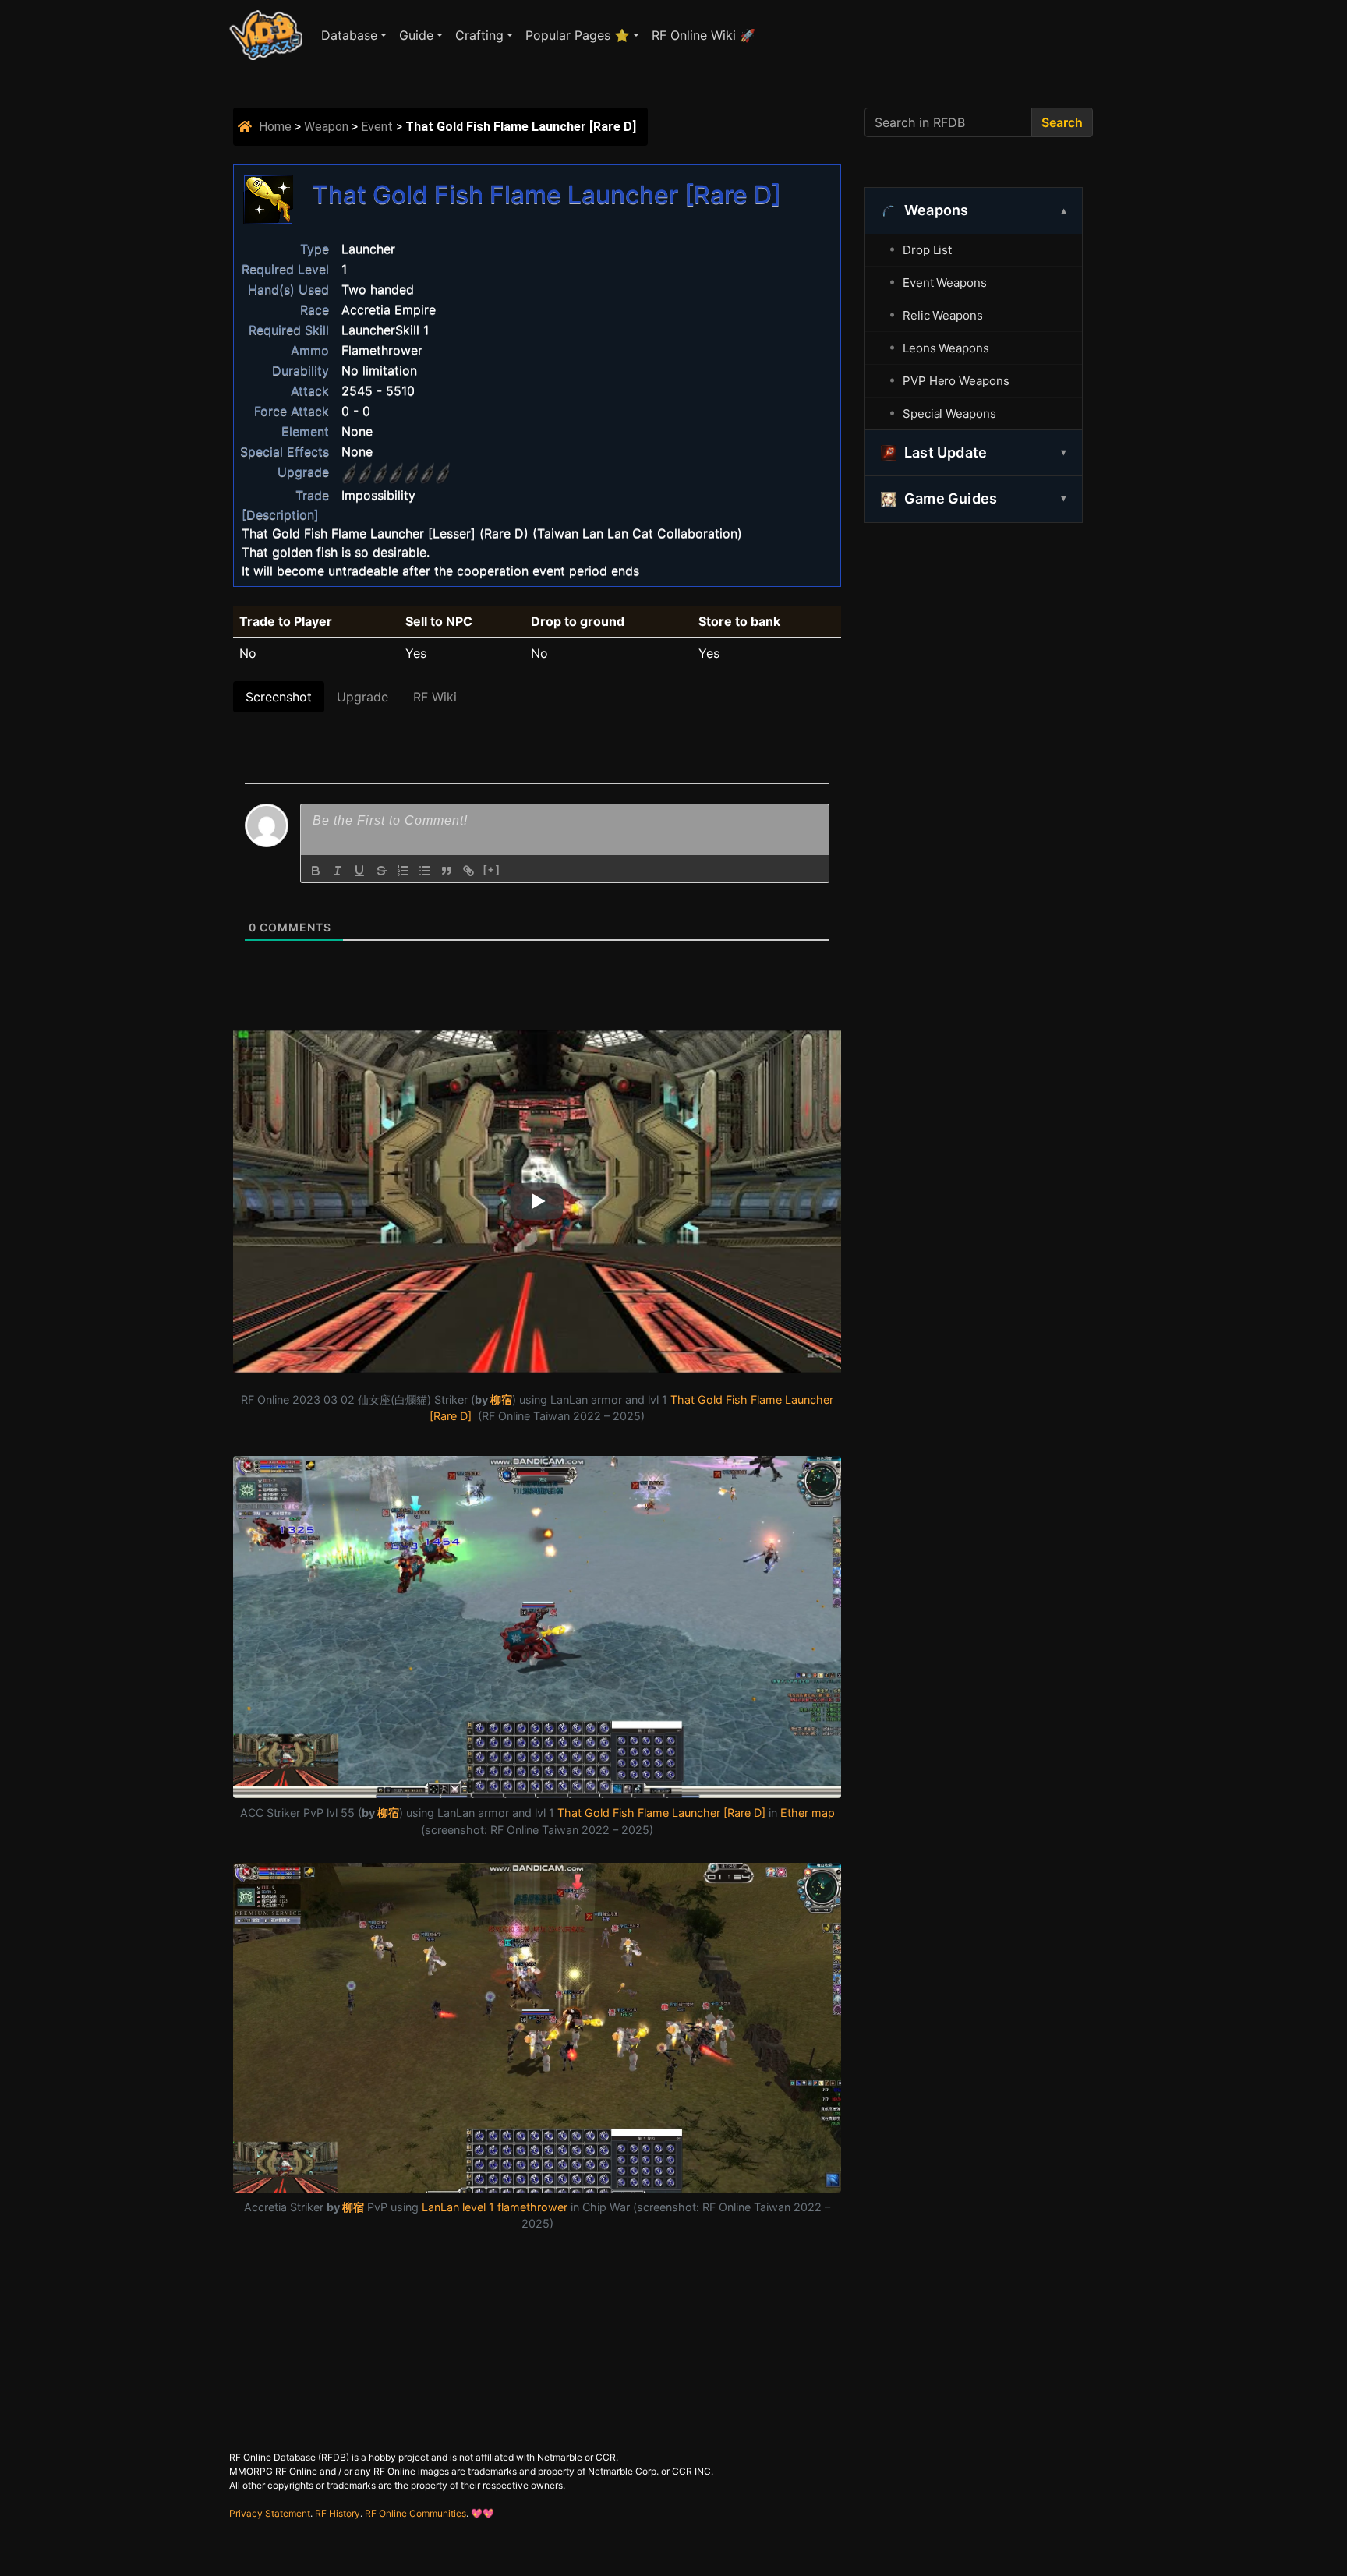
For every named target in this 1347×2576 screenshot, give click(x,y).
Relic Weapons (943, 315)
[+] (492, 869)
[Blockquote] (447, 871)
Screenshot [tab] (279, 697)
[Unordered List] (425, 871)
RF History (338, 2513)
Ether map (808, 1813)
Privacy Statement (270, 2513)
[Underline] (359, 871)
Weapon (326, 127)
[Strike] (381, 871)
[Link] (468, 871)
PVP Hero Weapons (956, 381)
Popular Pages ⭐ (578, 35)
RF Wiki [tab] (435, 697)
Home (275, 127)
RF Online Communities (415, 2513)
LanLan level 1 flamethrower (495, 2207)
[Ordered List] (403, 871)
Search (1062, 122)
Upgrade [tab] (362, 697)
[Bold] (316, 871)
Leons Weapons (946, 348)
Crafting (479, 35)
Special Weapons (949, 413)
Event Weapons (945, 283)
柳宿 (501, 1399)
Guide (416, 35)
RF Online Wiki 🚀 (704, 35)
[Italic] (338, 871)
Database (349, 35)
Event (377, 127)
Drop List (927, 250)
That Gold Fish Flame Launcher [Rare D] (661, 1813)
